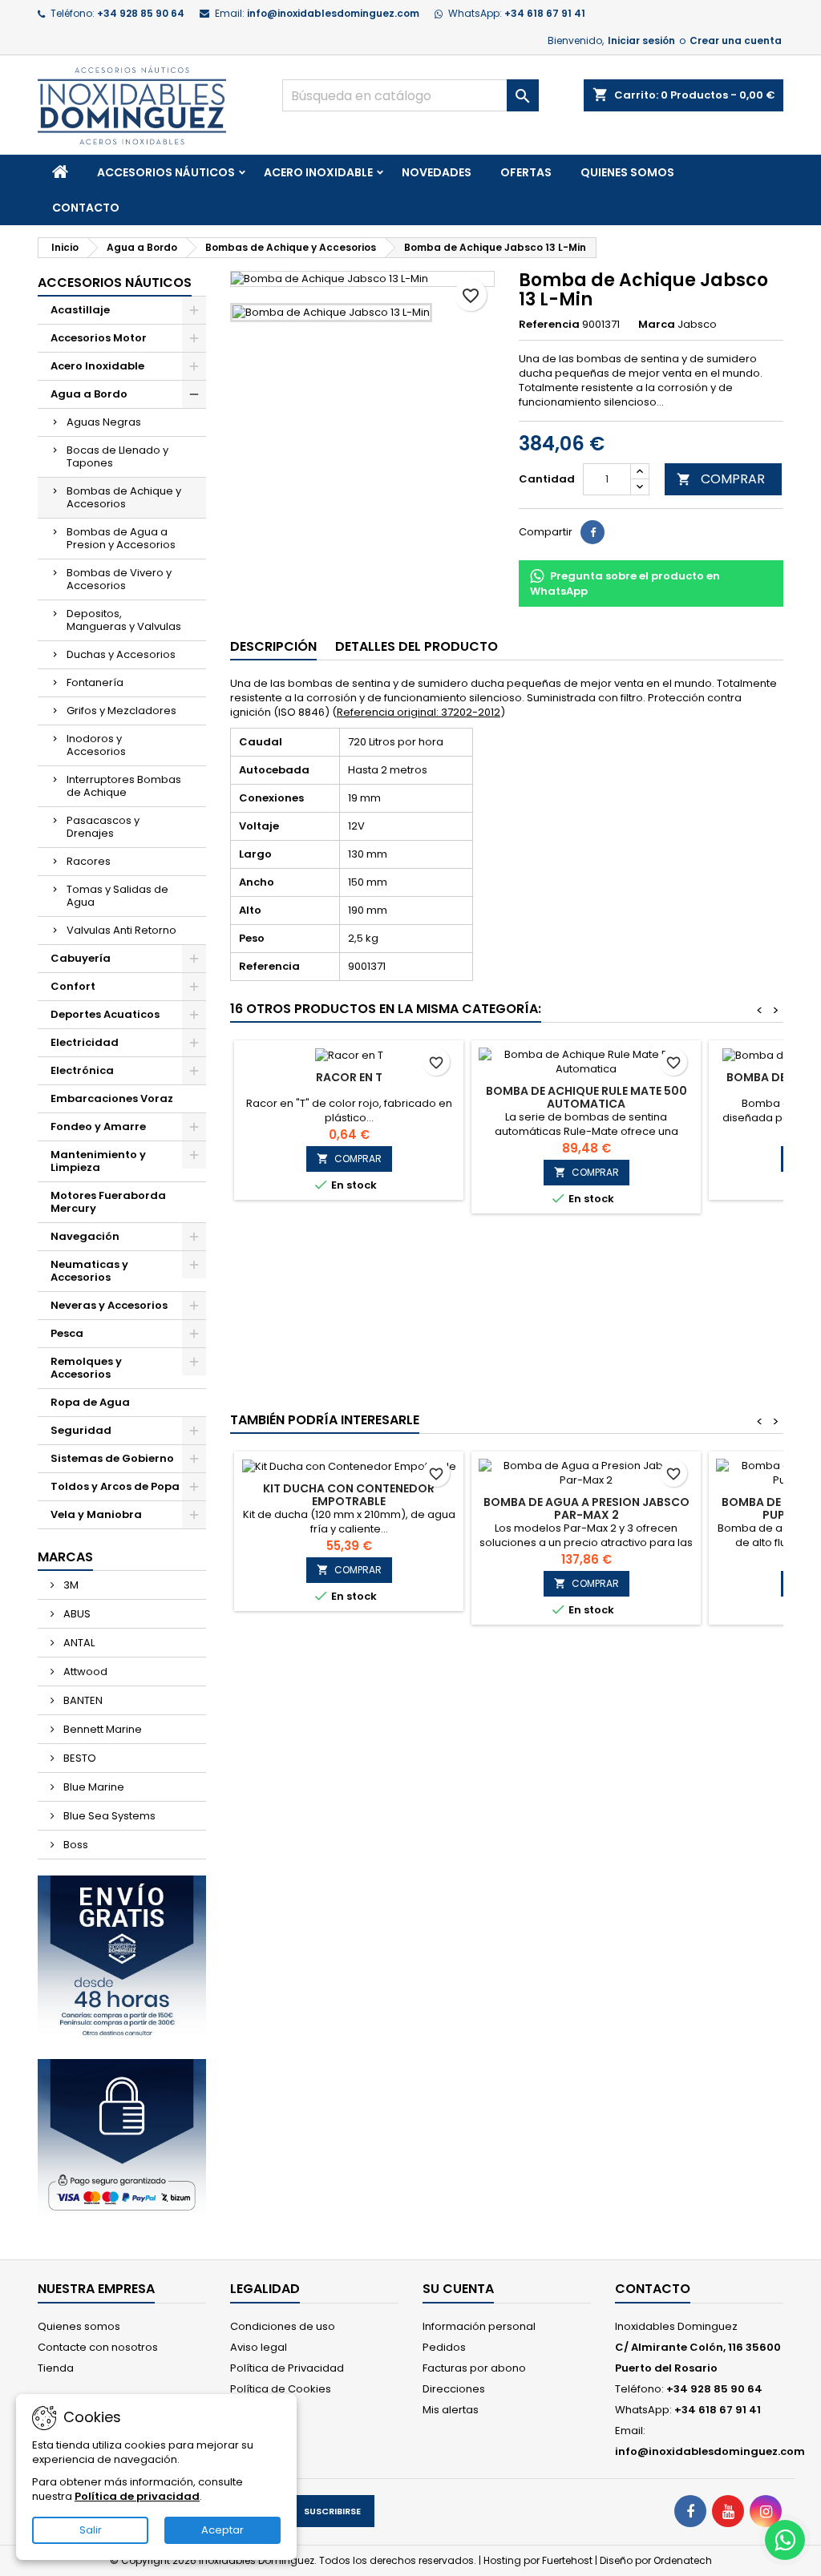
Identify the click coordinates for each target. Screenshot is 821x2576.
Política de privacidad (137, 2496)
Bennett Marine (101, 1729)
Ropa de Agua (90, 1402)
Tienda (56, 2368)
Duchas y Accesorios (121, 654)
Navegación (85, 1236)
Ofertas (526, 172)
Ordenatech (683, 2560)
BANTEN (82, 1700)
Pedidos (444, 2347)
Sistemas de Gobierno (112, 1458)
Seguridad (81, 1430)
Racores (89, 861)
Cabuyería (81, 958)
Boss (75, 1845)
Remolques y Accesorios (86, 1368)
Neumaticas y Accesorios (89, 1271)
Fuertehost (568, 2560)
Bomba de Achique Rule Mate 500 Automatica (586, 1097)
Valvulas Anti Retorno (121, 930)
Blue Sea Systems (108, 1816)
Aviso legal (259, 2347)
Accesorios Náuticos (166, 172)
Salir (91, 2530)
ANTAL (78, 1643)
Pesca (67, 1333)
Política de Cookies (281, 2389)
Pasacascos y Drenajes (103, 827)
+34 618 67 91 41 (545, 13)
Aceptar (222, 2530)
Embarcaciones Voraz (112, 1098)
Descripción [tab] (273, 646)
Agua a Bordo (89, 394)
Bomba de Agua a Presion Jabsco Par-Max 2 (586, 1508)
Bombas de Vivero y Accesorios (119, 579)
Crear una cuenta (736, 40)
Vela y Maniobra (96, 1514)
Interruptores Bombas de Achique (124, 786)
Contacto (86, 208)
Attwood (84, 1672)
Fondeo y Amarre (98, 1126)
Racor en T (349, 1077)
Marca (657, 325)
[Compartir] (592, 532)
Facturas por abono (474, 2368)
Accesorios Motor (99, 338)
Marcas (65, 1557)
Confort (73, 986)
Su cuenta (458, 2289)
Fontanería (95, 682)
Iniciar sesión (641, 40)
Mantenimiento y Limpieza (98, 1161)
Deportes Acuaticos (105, 1014)
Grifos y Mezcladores (121, 711)
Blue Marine (93, 1787)
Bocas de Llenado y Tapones (117, 456)
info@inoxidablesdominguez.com (333, 13)
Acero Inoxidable (318, 172)
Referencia (549, 325)
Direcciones (454, 2389)
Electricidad (85, 1042)
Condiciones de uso (283, 2326)
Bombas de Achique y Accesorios (124, 497)
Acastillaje (80, 310)
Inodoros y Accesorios (96, 745)
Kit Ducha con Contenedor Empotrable (349, 1495)
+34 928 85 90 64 (141, 13)
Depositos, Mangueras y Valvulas (124, 620)
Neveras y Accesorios (109, 1305)
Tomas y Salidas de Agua (117, 896)
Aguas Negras (104, 422)
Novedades (437, 172)
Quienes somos (627, 172)
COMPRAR (721, 479)
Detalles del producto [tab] (417, 646)
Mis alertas (451, 2410)
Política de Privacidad (287, 2368)
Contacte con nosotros (98, 2347)
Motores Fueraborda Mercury (108, 1202)
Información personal (479, 2326)
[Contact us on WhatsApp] (785, 2540)
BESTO (79, 1758)
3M (70, 1585)
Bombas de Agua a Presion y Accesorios (121, 538)
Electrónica (82, 1070)
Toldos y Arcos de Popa (115, 1486)
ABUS (76, 1614)
